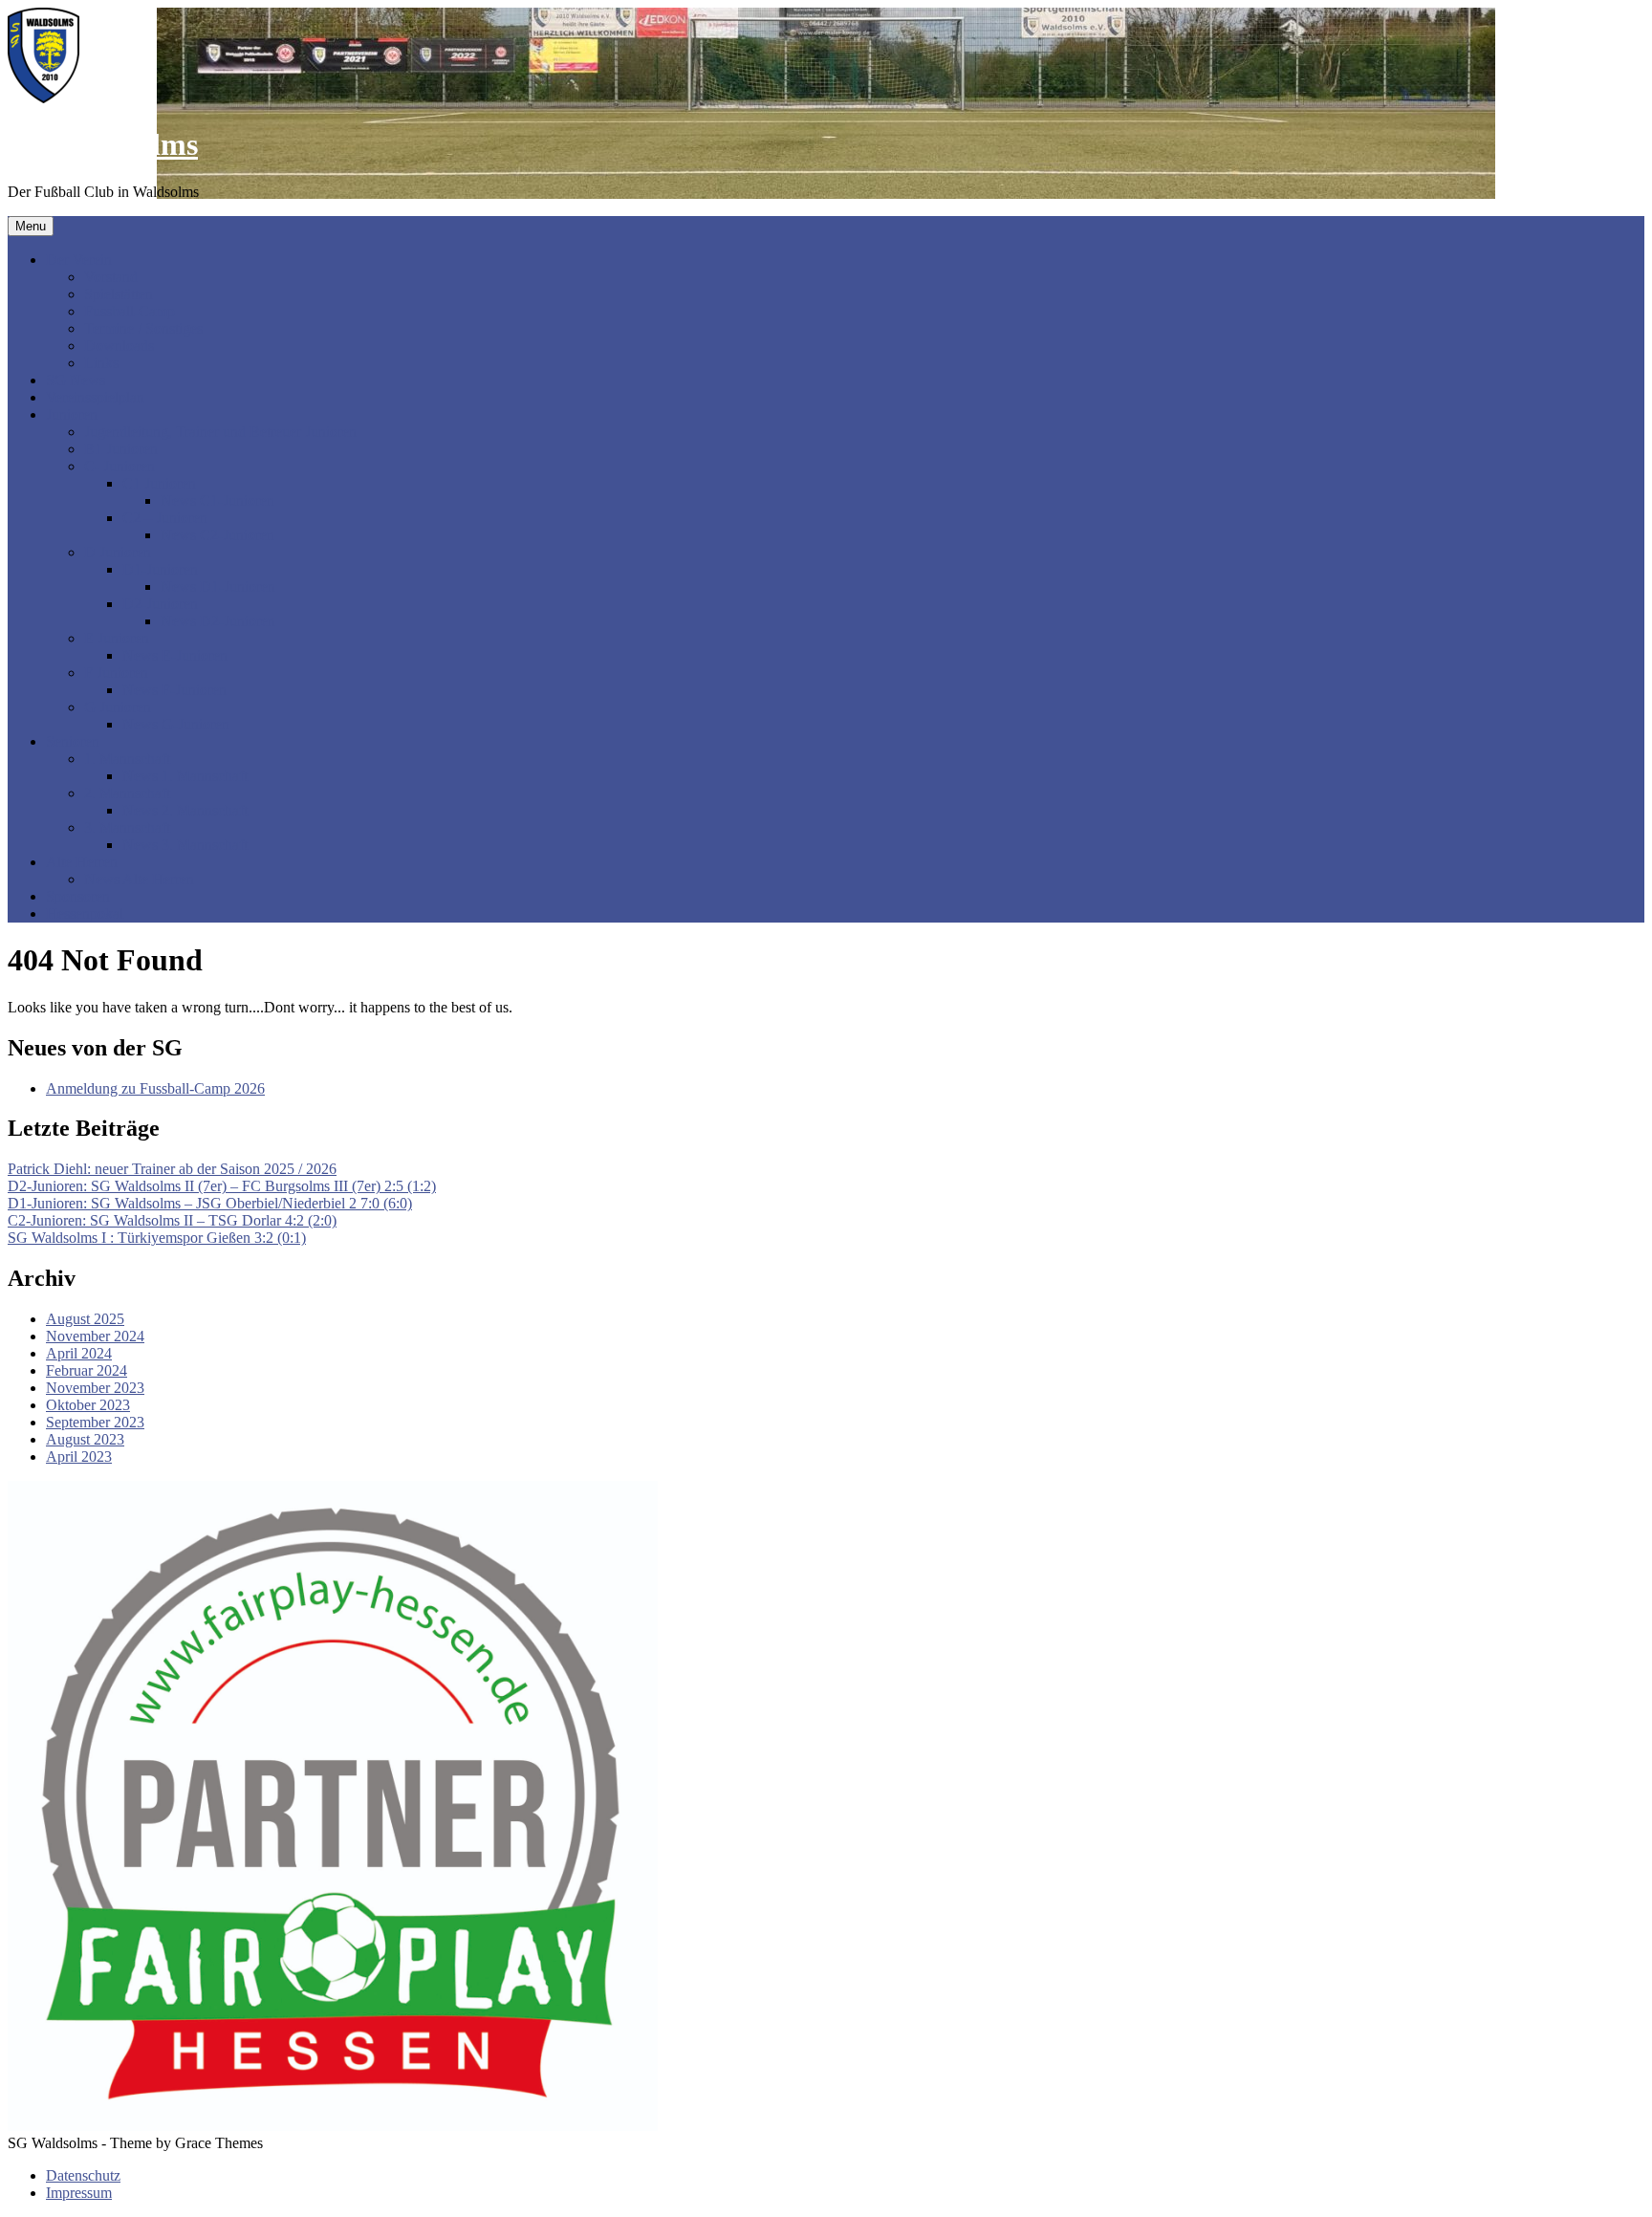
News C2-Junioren (217, 535)
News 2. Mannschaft (185, 810)
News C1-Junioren (217, 500)
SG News (76, 380)
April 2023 (79, 1456)
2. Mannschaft (127, 793)
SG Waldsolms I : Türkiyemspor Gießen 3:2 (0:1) (157, 1238)
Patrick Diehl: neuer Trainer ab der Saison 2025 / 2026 (172, 1169)
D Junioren (118, 552)
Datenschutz (83, 2175)
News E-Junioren (175, 655)
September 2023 (95, 1422)
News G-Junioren (176, 724)
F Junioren (116, 673)
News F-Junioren (174, 690)
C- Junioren (120, 466)
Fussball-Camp (130, 311)
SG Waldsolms (103, 144)
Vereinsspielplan (95, 397)
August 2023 (85, 1439)
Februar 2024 (87, 1370)
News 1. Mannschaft (185, 776)
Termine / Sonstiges (143, 328)
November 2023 (95, 1388)
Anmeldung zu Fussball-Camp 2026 (155, 1088)
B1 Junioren (121, 449)
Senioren (73, 741)
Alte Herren (82, 862)
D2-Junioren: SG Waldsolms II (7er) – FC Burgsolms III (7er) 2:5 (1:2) (222, 1186)
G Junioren (118, 707)
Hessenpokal (85, 913)
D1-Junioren (160, 569)
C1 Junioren (159, 483)
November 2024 (95, 1336)
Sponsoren (78, 896)
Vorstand (111, 277)
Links (101, 363)
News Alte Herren (139, 879)
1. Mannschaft (127, 759)
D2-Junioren (160, 604)
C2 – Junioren (165, 518)
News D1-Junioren (218, 587)
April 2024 (79, 1353)
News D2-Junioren (218, 621)
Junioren (72, 414)
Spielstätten (119, 294)
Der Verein (79, 260)
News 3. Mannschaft (185, 845)
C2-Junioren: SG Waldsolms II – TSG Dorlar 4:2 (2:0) (172, 1220)
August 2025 (85, 1319)
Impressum (79, 2193)
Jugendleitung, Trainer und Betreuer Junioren (220, 432)
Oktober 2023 (88, 1405)
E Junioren (117, 638)
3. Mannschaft (127, 827)
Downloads (119, 346)
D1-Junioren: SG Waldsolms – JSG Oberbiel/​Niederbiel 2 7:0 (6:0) (210, 1203)
